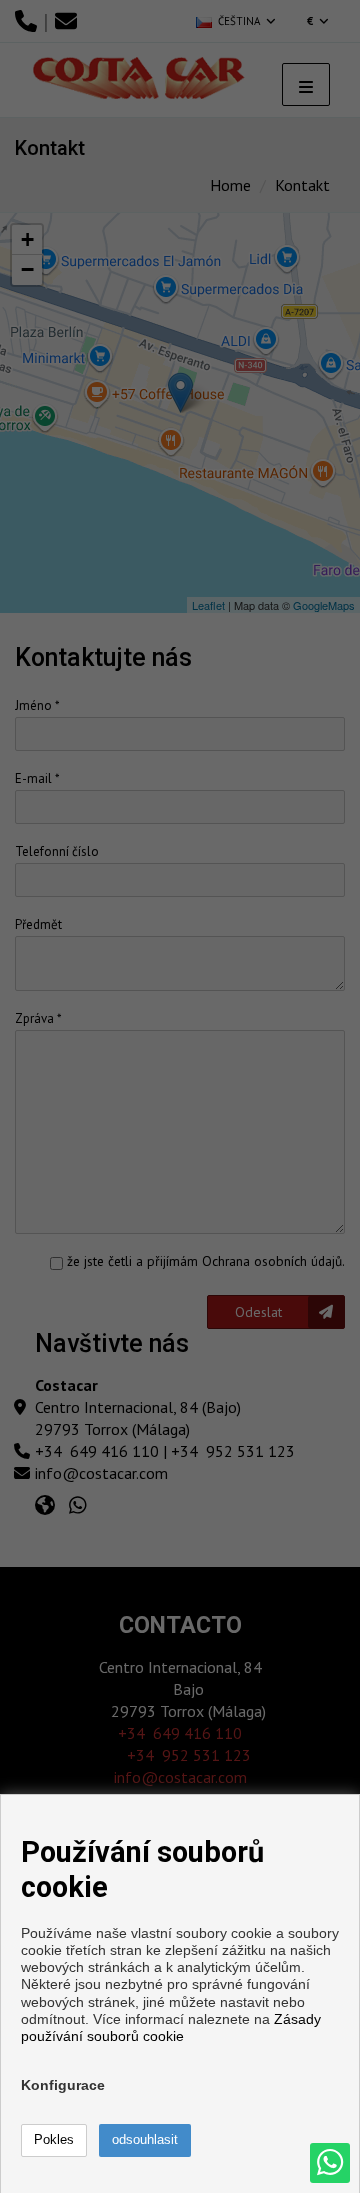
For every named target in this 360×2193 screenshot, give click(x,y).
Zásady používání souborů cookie (171, 2027)
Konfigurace (63, 2085)
